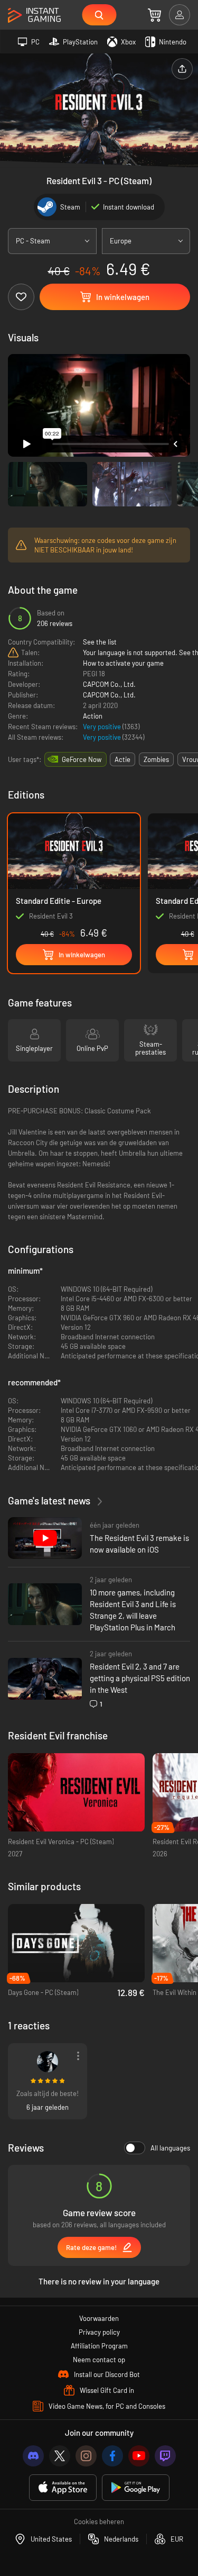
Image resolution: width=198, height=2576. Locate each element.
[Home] (34, 16)
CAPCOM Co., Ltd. (109, 684)
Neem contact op (99, 2360)
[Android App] (136, 2488)
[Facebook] (112, 2456)
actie (122, 759)
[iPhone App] (63, 2488)
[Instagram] (86, 2456)
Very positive (103, 727)
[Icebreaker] (48, 2062)
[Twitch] (165, 2456)
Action (93, 716)
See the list (100, 642)
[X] (60, 2456)
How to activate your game (123, 663)
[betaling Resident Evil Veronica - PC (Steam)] (76, 1793)
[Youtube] (139, 2456)
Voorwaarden (99, 2318)
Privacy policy (99, 2332)
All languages (170, 2148)
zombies (156, 759)
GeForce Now (82, 759)
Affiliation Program (99, 2346)
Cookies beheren (99, 2521)
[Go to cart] (154, 15)
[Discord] (33, 2456)
